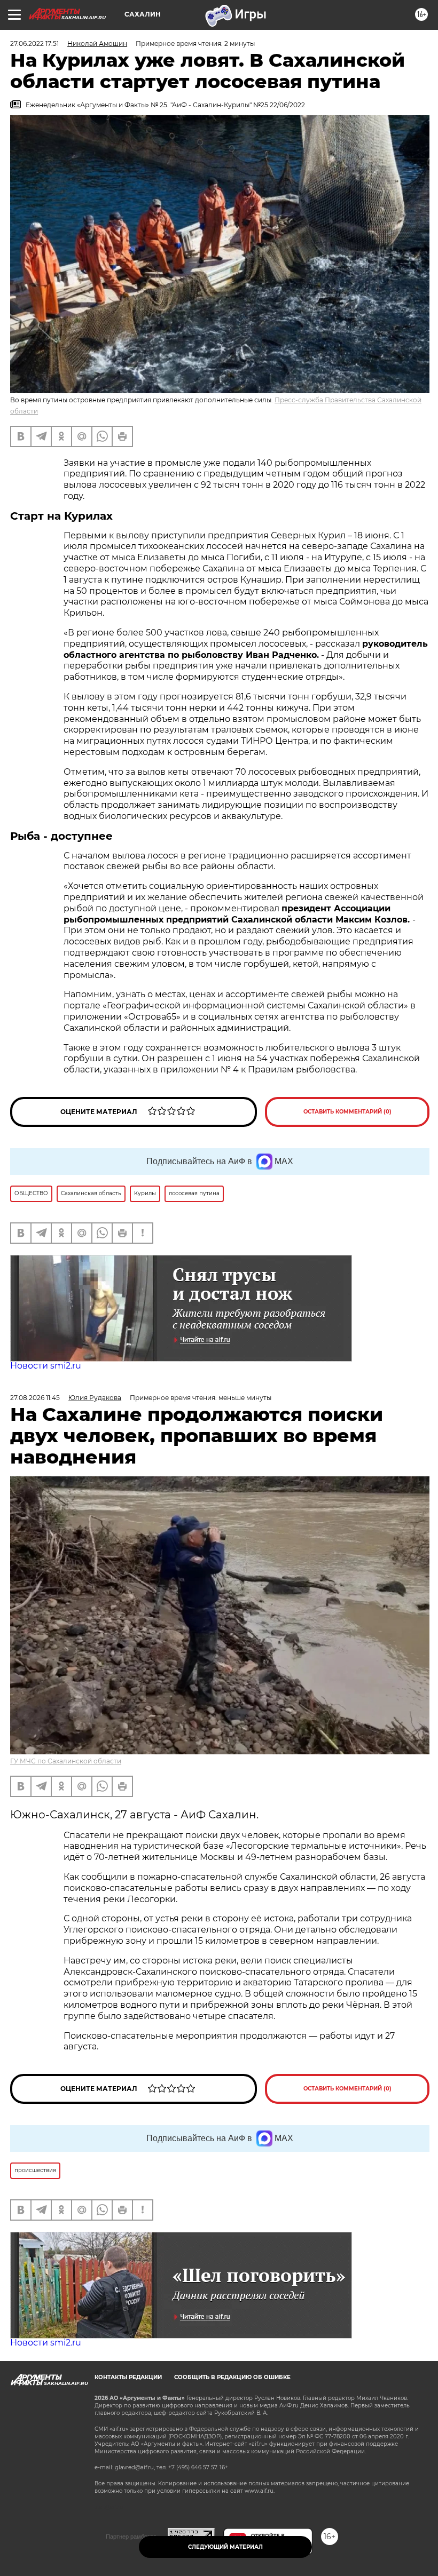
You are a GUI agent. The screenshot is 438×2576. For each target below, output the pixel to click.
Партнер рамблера (131, 2537)
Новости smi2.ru (46, 1366)
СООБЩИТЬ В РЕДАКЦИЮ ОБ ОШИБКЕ (232, 2377)
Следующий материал (225, 2547)
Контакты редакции (128, 2377)
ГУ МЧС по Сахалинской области (66, 1761)
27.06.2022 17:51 (34, 43)
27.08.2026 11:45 (35, 1398)
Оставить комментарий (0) (347, 1112)
